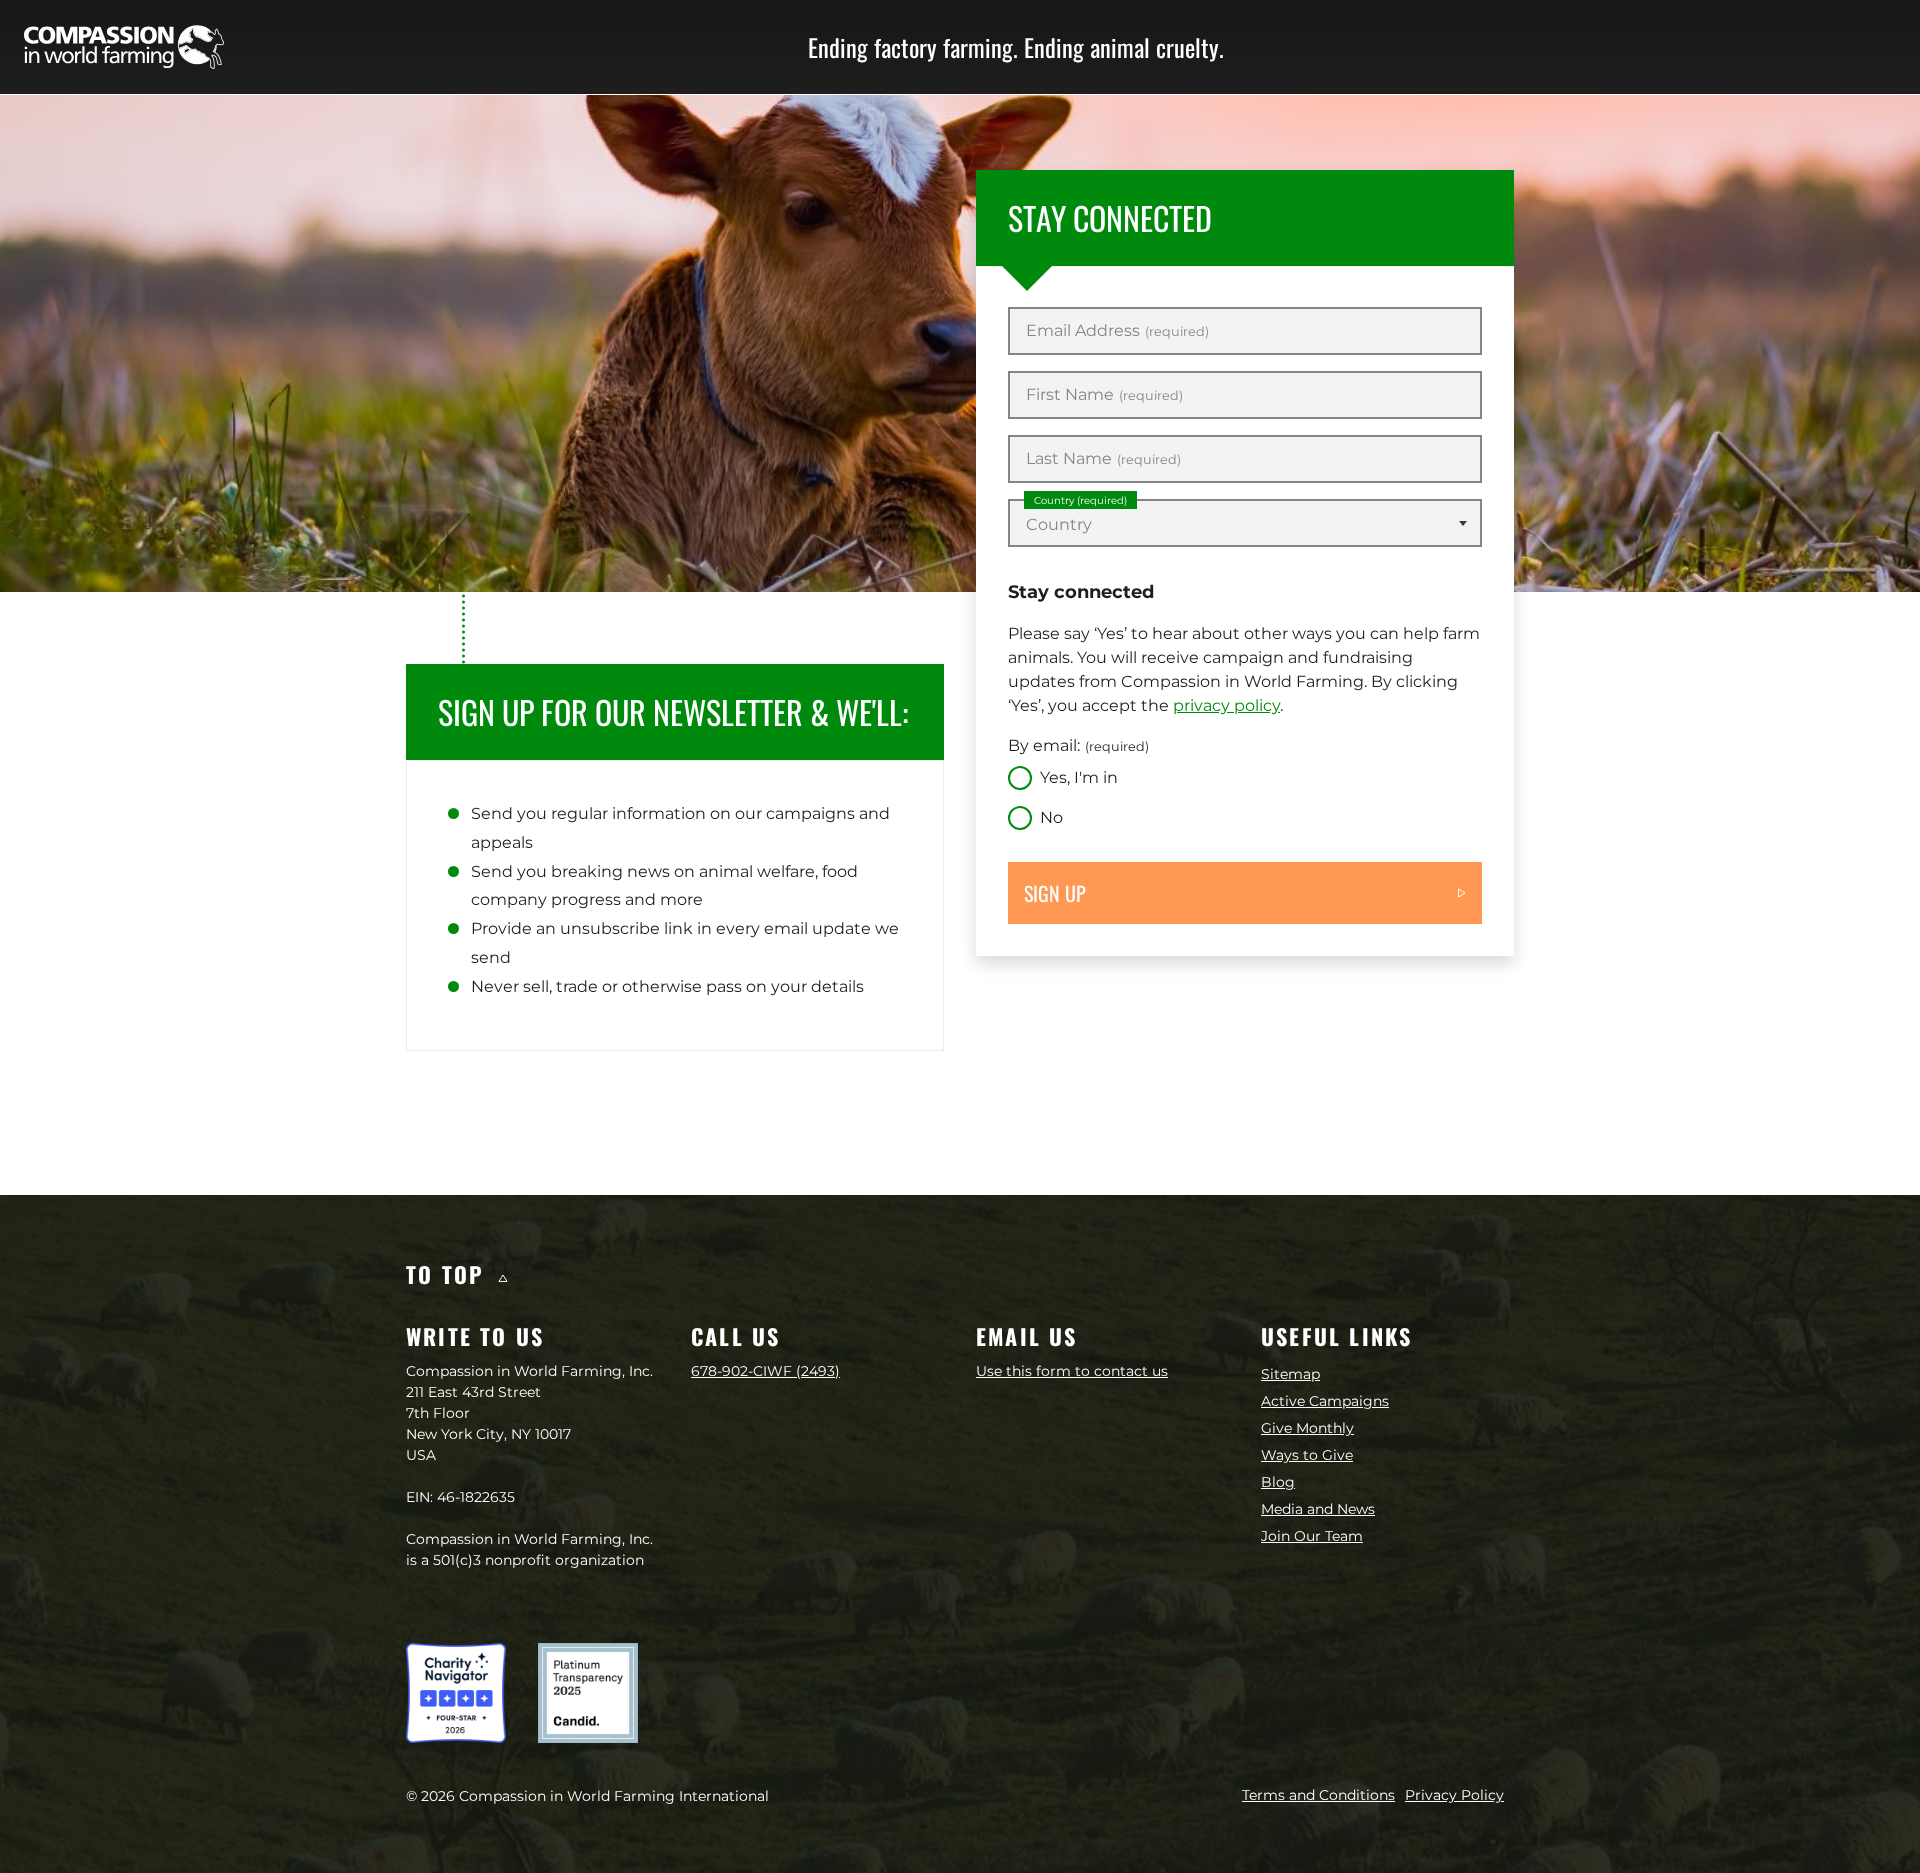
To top (449, 1274)
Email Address (1117, 331)
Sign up (1055, 893)
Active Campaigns (1325, 1401)
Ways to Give (1307, 1455)
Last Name (1103, 459)
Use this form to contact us (1072, 1371)
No (1051, 817)
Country (1080, 500)
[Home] (124, 47)
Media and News (1318, 1509)
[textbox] (1245, 525)
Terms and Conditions (1318, 1795)
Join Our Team (1312, 1536)
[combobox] (1245, 523)
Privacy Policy (1454, 1795)
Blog (1278, 1482)
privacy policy (1226, 705)
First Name (1104, 395)
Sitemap (1290, 1374)
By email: (1078, 745)
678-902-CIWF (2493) (765, 1371)
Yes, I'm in (1079, 777)
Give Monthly (1307, 1428)
